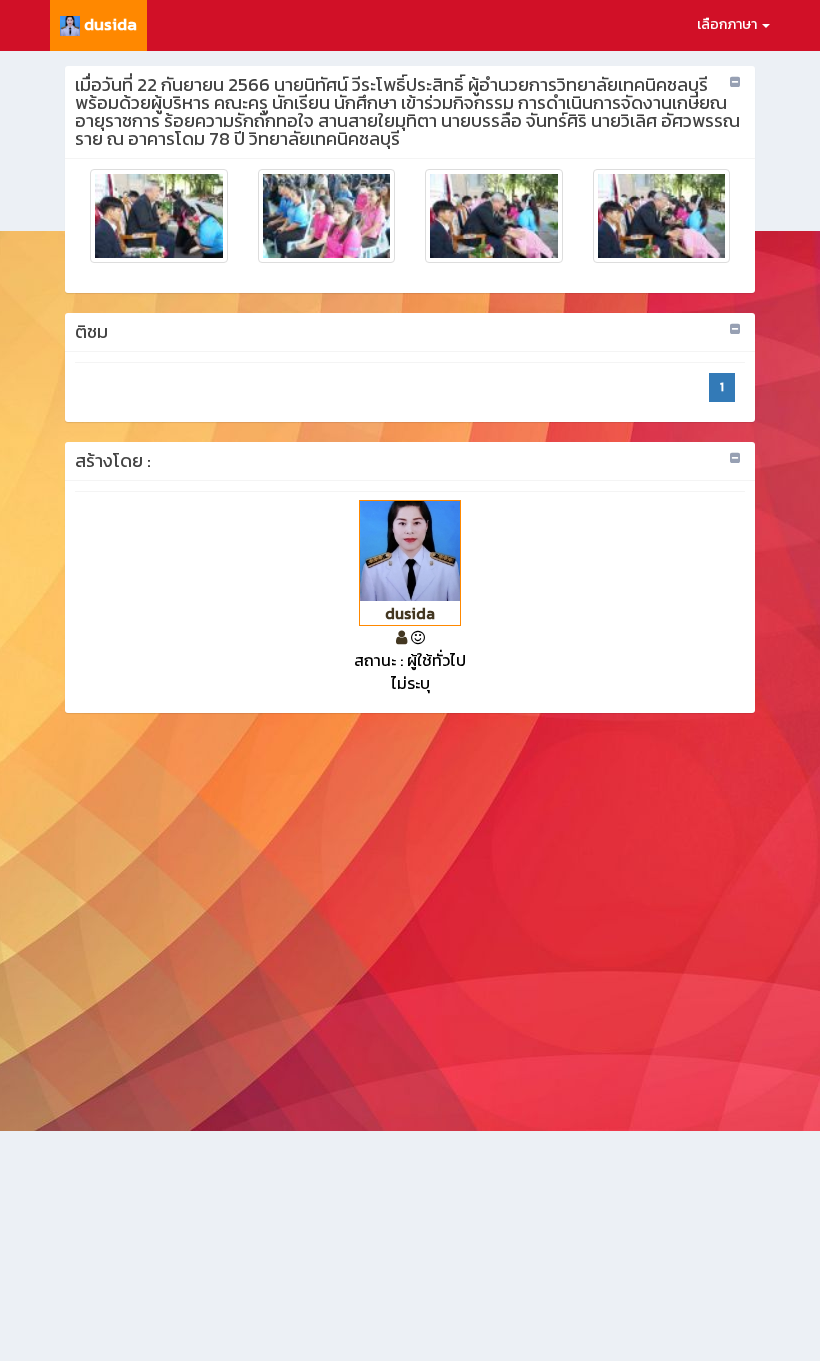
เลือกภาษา (728, 24)
